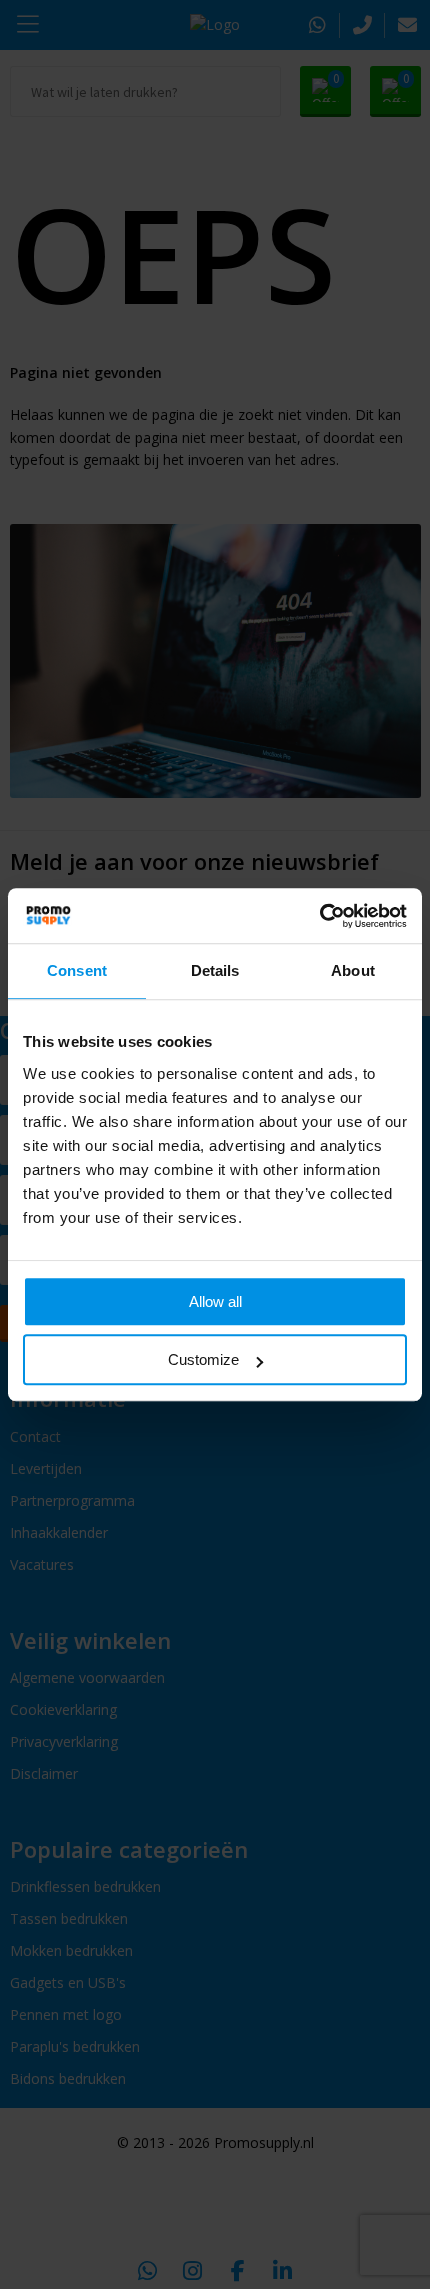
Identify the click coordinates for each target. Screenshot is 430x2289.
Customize (203, 1359)
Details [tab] (215, 970)
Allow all (215, 1301)
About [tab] (353, 970)
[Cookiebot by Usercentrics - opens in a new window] (319, 916)
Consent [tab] (77, 970)
